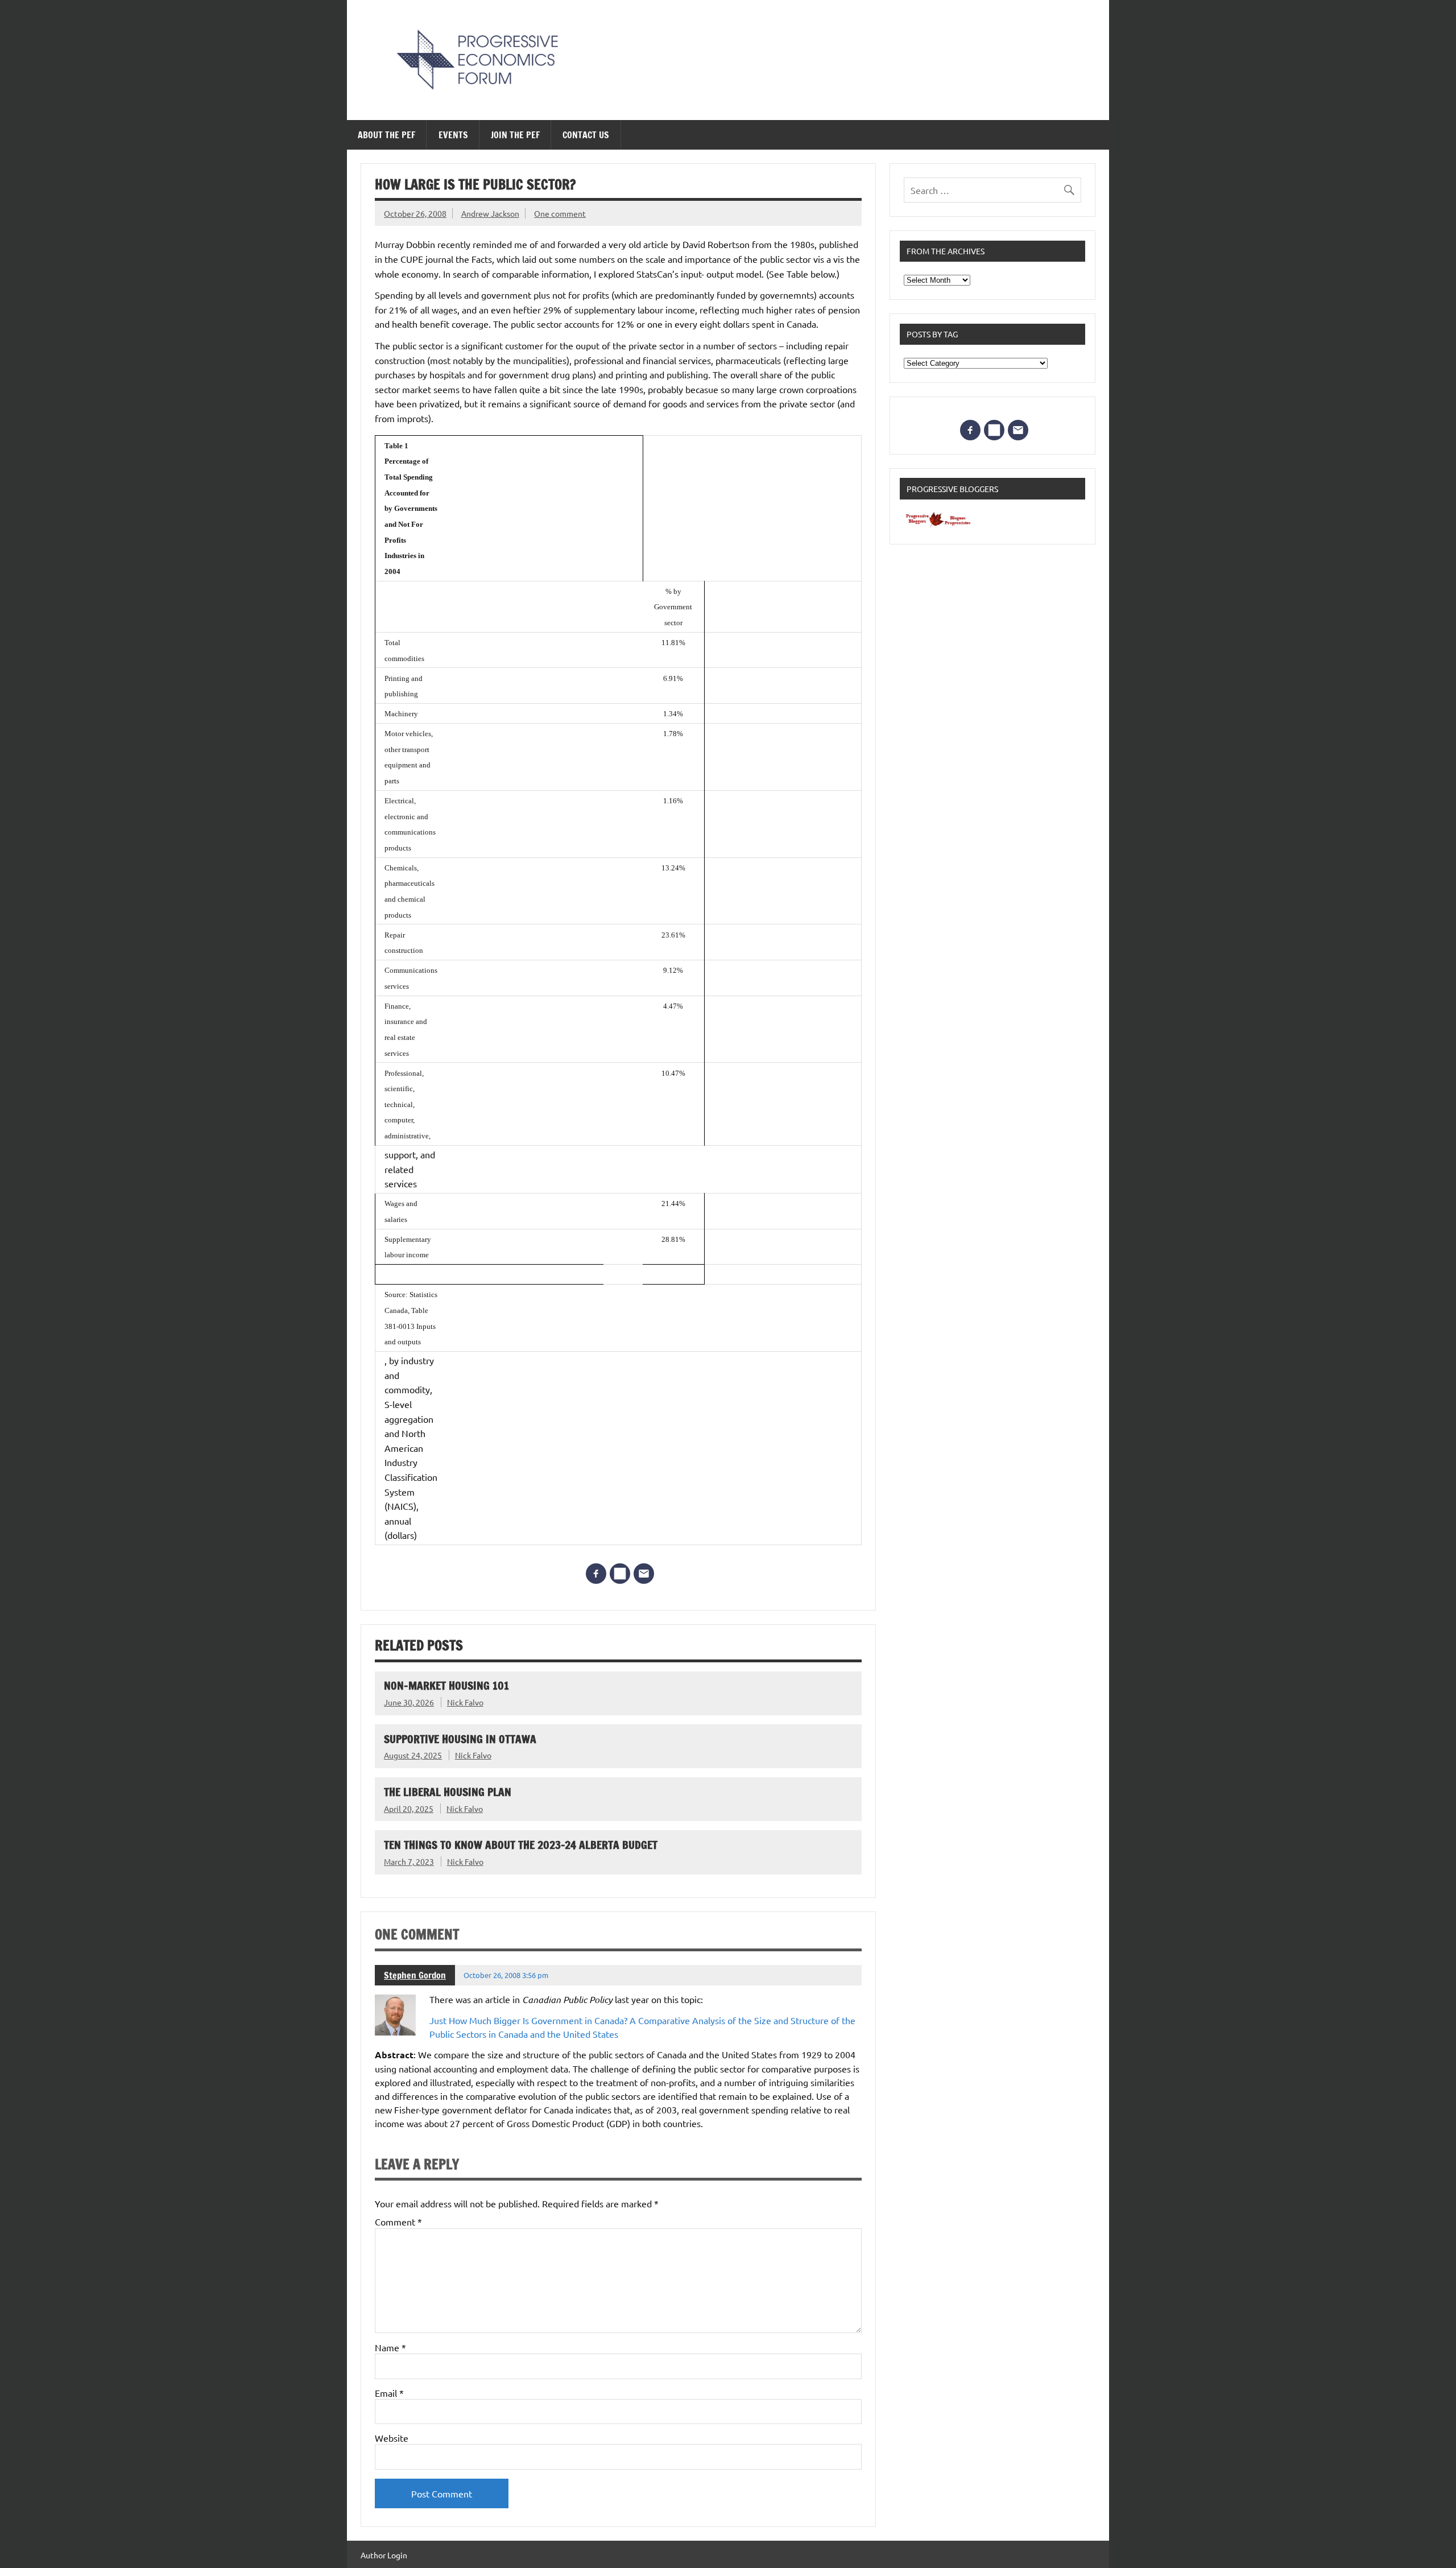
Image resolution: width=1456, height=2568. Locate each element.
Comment (398, 2222)
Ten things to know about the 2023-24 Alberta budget (521, 1845)
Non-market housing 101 (446, 1685)
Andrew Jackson (490, 213)
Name (390, 2347)
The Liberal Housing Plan (448, 1792)
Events (453, 135)
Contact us (586, 135)
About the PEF (386, 135)
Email (389, 2393)
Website (392, 2438)
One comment (560, 213)
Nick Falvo (465, 1702)
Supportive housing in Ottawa (460, 1739)
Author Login (384, 2555)
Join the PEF (515, 135)
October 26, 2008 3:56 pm (506, 1975)
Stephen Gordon (415, 1975)
